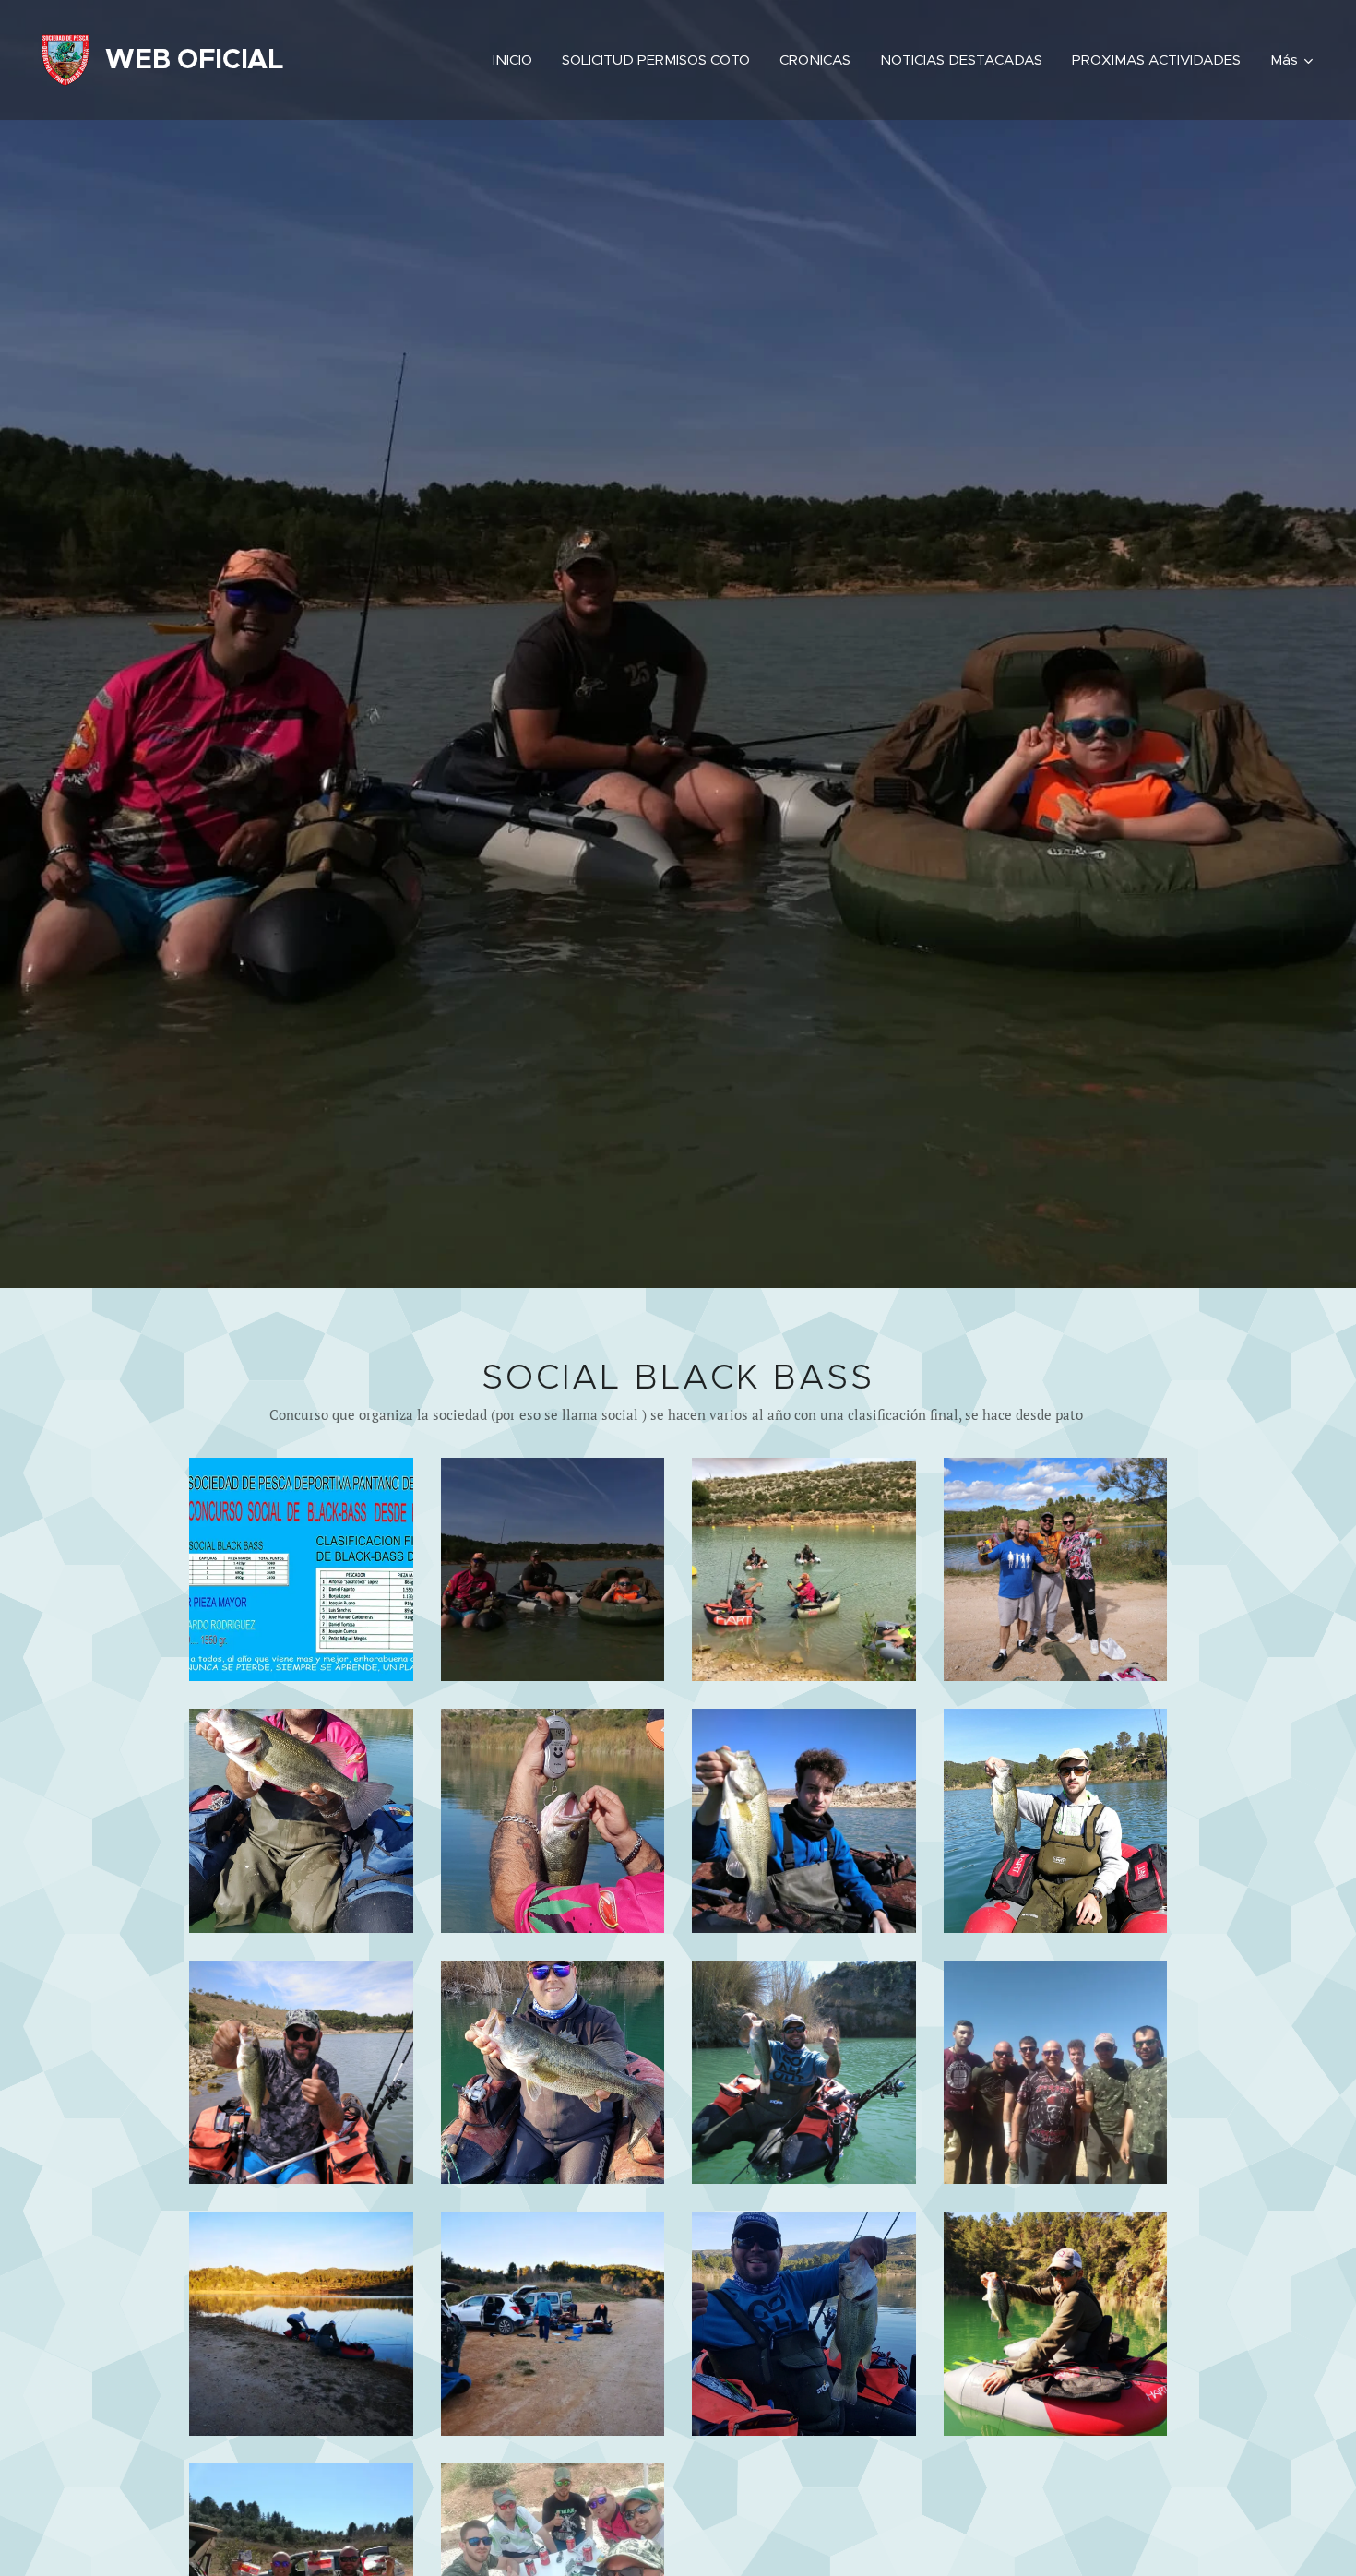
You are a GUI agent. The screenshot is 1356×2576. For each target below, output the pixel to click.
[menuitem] (517, 60)
